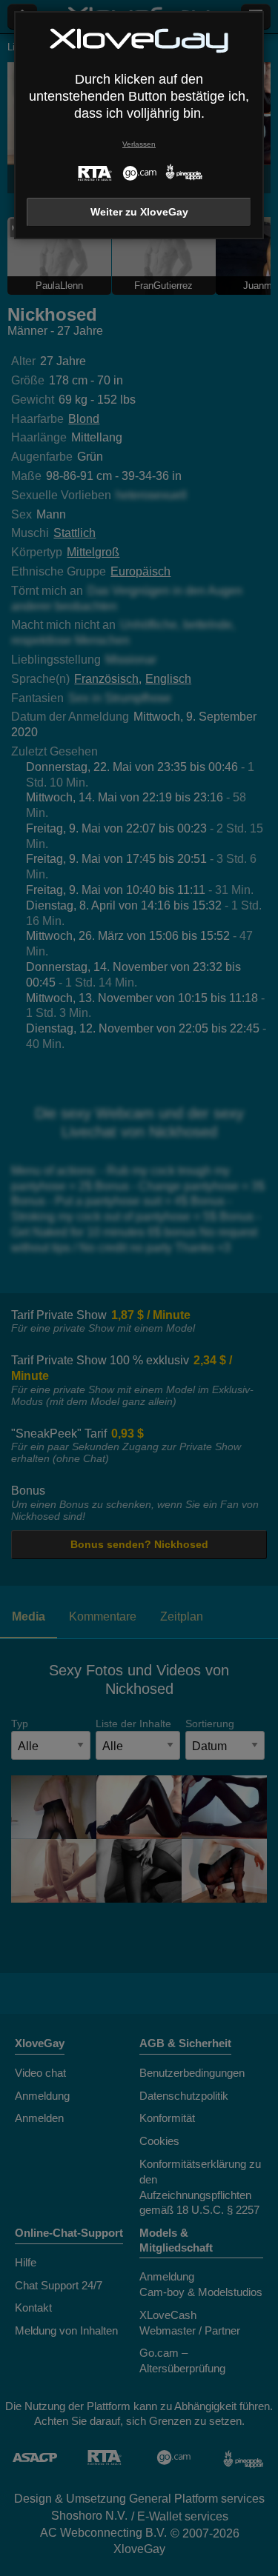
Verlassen (139, 144)
